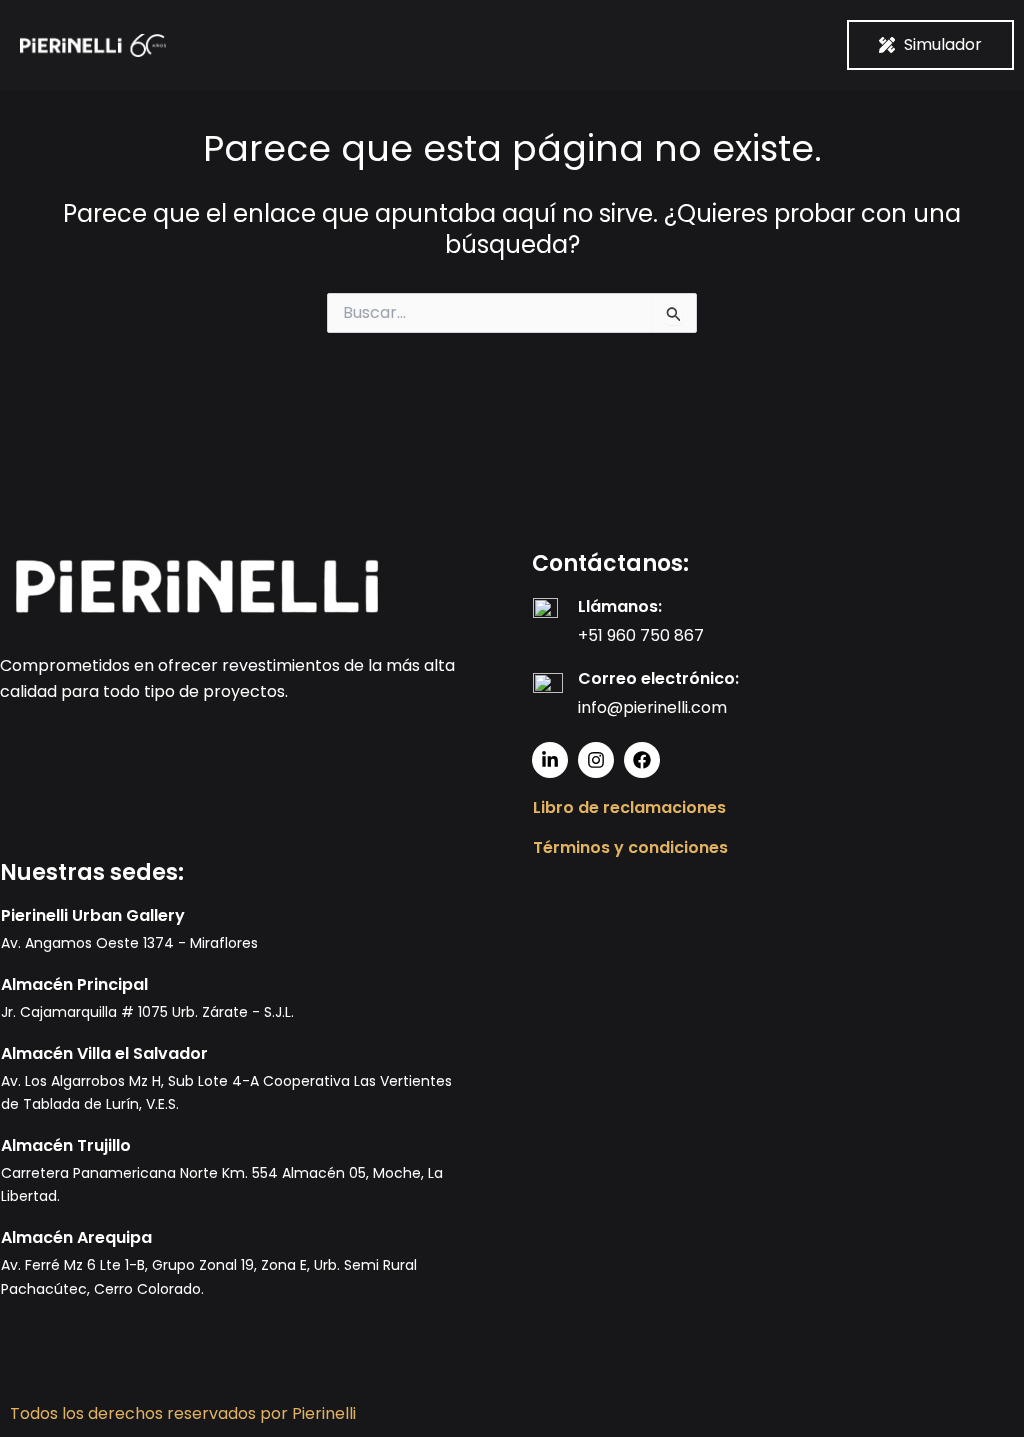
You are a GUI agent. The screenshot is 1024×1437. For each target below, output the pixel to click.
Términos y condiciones (630, 847)
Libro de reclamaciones (629, 807)
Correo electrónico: (658, 678)
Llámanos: (620, 606)
